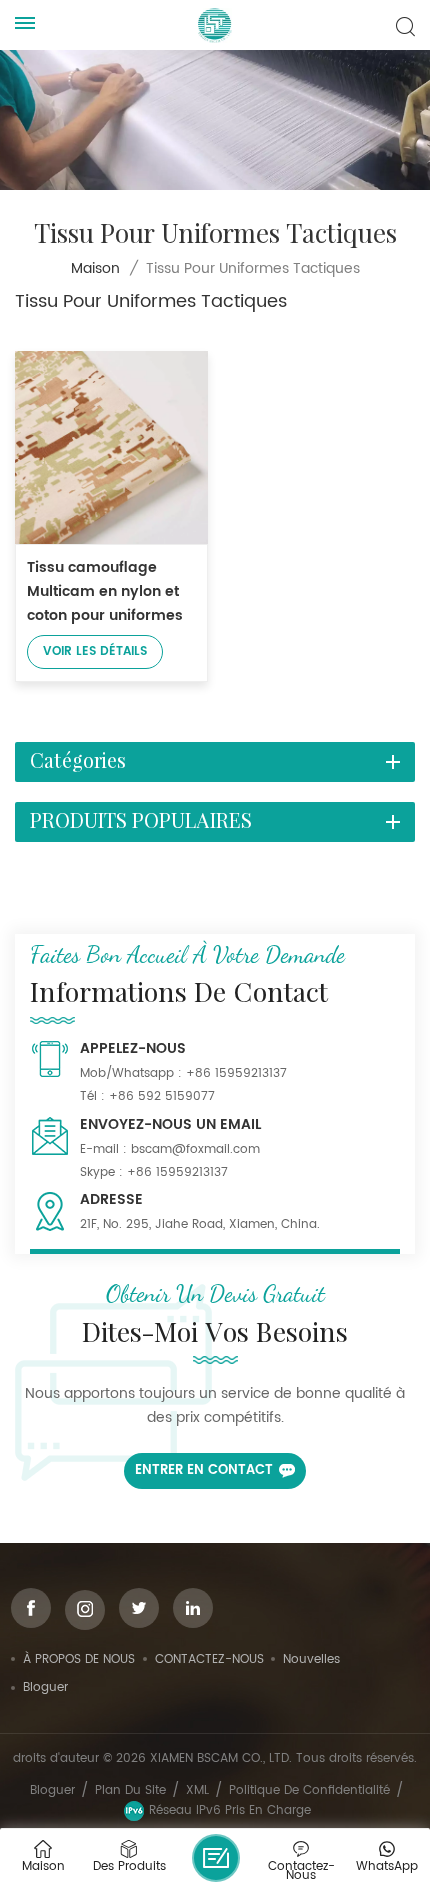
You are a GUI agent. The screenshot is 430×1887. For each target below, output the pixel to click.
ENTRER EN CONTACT (204, 1470)
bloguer (45, 1687)
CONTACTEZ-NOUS (209, 1659)
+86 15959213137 (236, 1073)
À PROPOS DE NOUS (79, 1659)
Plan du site (130, 1790)
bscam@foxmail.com (195, 1149)
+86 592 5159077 (162, 1096)
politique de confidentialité (309, 1790)
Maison (95, 268)
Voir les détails (95, 651)
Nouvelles (311, 1659)
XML (197, 1790)
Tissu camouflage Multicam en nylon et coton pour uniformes (105, 591)
